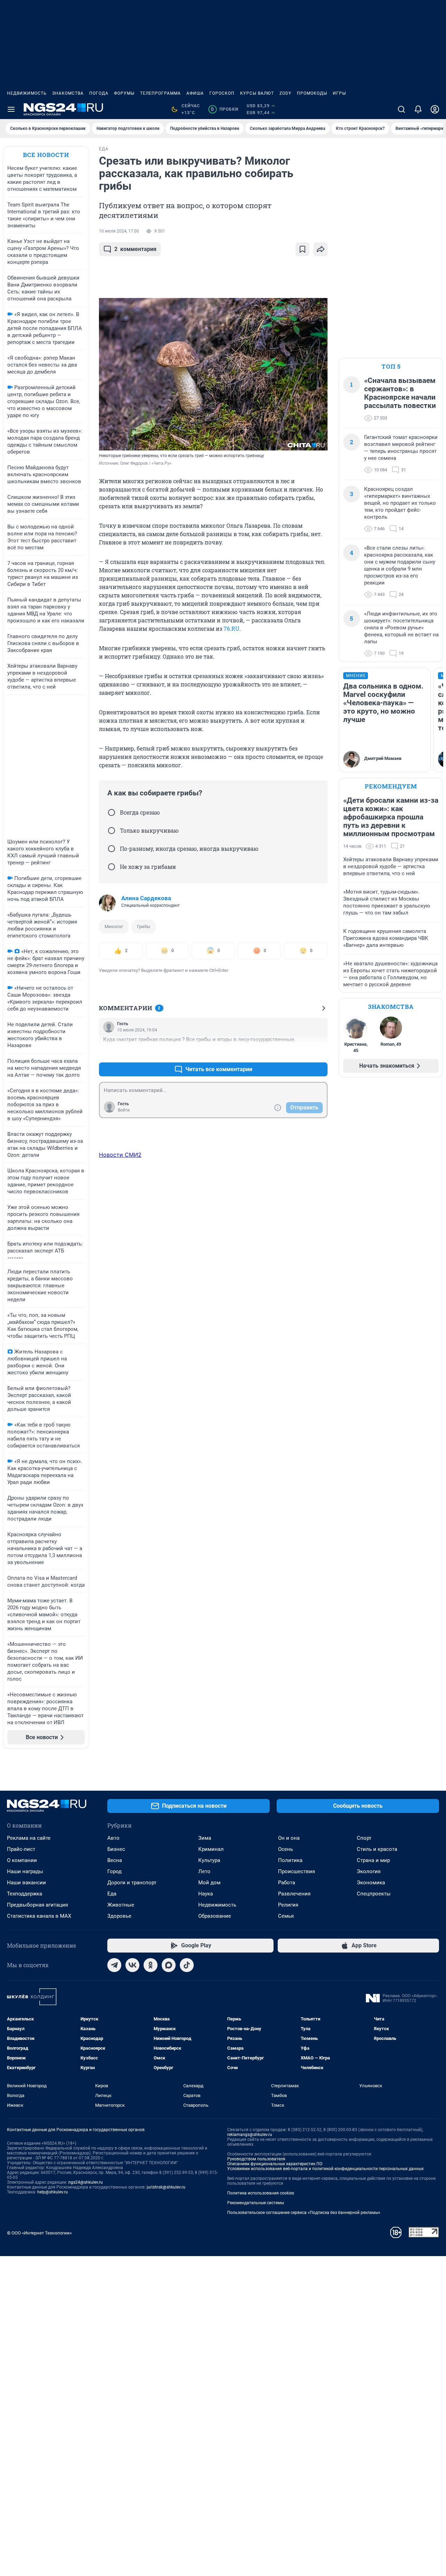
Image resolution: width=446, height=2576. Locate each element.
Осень (286, 1849)
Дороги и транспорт (132, 1883)
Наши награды (25, 1871)
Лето (204, 1871)
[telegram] (114, 1965)
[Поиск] (401, 109)
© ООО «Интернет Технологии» (39, 2233)
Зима (205, 1838)
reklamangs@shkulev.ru (250, 2135)
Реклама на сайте (29, 1838)
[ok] (151, 1965)
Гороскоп (222, 93)
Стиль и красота (377, 1849)
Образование (215, 1916)
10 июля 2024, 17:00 (119, 231)
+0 (300, 1053)
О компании (22, 1860)
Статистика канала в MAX (39, 1916)
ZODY (285, 93)
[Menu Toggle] (11, 109)
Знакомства (68, 93)
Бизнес (116, 1849)
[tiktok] (187, 1965)
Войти (124, 1110)
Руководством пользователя (256, 2159)
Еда (112, 1894)
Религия (288, 1905)
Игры (339, 93)
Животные (121, 1905)
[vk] (132, 1965)
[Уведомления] (418, 109)
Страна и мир (373, 1860)
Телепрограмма (160, 93)
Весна (115, 1860)
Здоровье (119, 1916)
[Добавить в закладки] (302, 249)
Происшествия (297, 1871)
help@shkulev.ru (53, 2192)
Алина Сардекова (146, 898)
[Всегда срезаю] (111, 812)
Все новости (46, 155)
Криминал (211, 1849)
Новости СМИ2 (120, 1155)
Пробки (225, 109)
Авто (113, 1838)
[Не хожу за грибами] (111, 867)
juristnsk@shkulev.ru (166, 2187)
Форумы (124, 93)
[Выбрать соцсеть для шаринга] (321, 249)
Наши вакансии (26, 1883)
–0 (319, 1053)
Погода (99, 93)
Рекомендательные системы (256, 2203)
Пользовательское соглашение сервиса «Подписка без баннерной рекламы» (304, 2213)
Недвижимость (27, 93)
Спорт (364, 1838)
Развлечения (294, 1894)
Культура (209, 1860)
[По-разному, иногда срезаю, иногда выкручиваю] (111, 849)
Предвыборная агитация (37, 1905)
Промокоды (312, 93)
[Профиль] (435, 109)
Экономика (371, 1883)
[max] (169, 1965)
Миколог (114, 926)
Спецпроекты (374, 1894)
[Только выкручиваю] (111, 831)
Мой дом (209, 1883)
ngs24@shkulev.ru (86, 2182)
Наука (206, 1894)
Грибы (144, 926)
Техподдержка (25, 1894)
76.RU (232, 629)
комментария (135, 249)
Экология (369, 1871)
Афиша (195, 93)
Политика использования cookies (261, 2193)
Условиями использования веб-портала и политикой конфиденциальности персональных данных (325, 2169)
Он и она (289, 1838)
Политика (290, 1860)
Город (114, 1871)
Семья (286, 1916)
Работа (287, 1883)
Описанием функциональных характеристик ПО (275, 2164)
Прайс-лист (21, 1849)
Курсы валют (257, 93)
